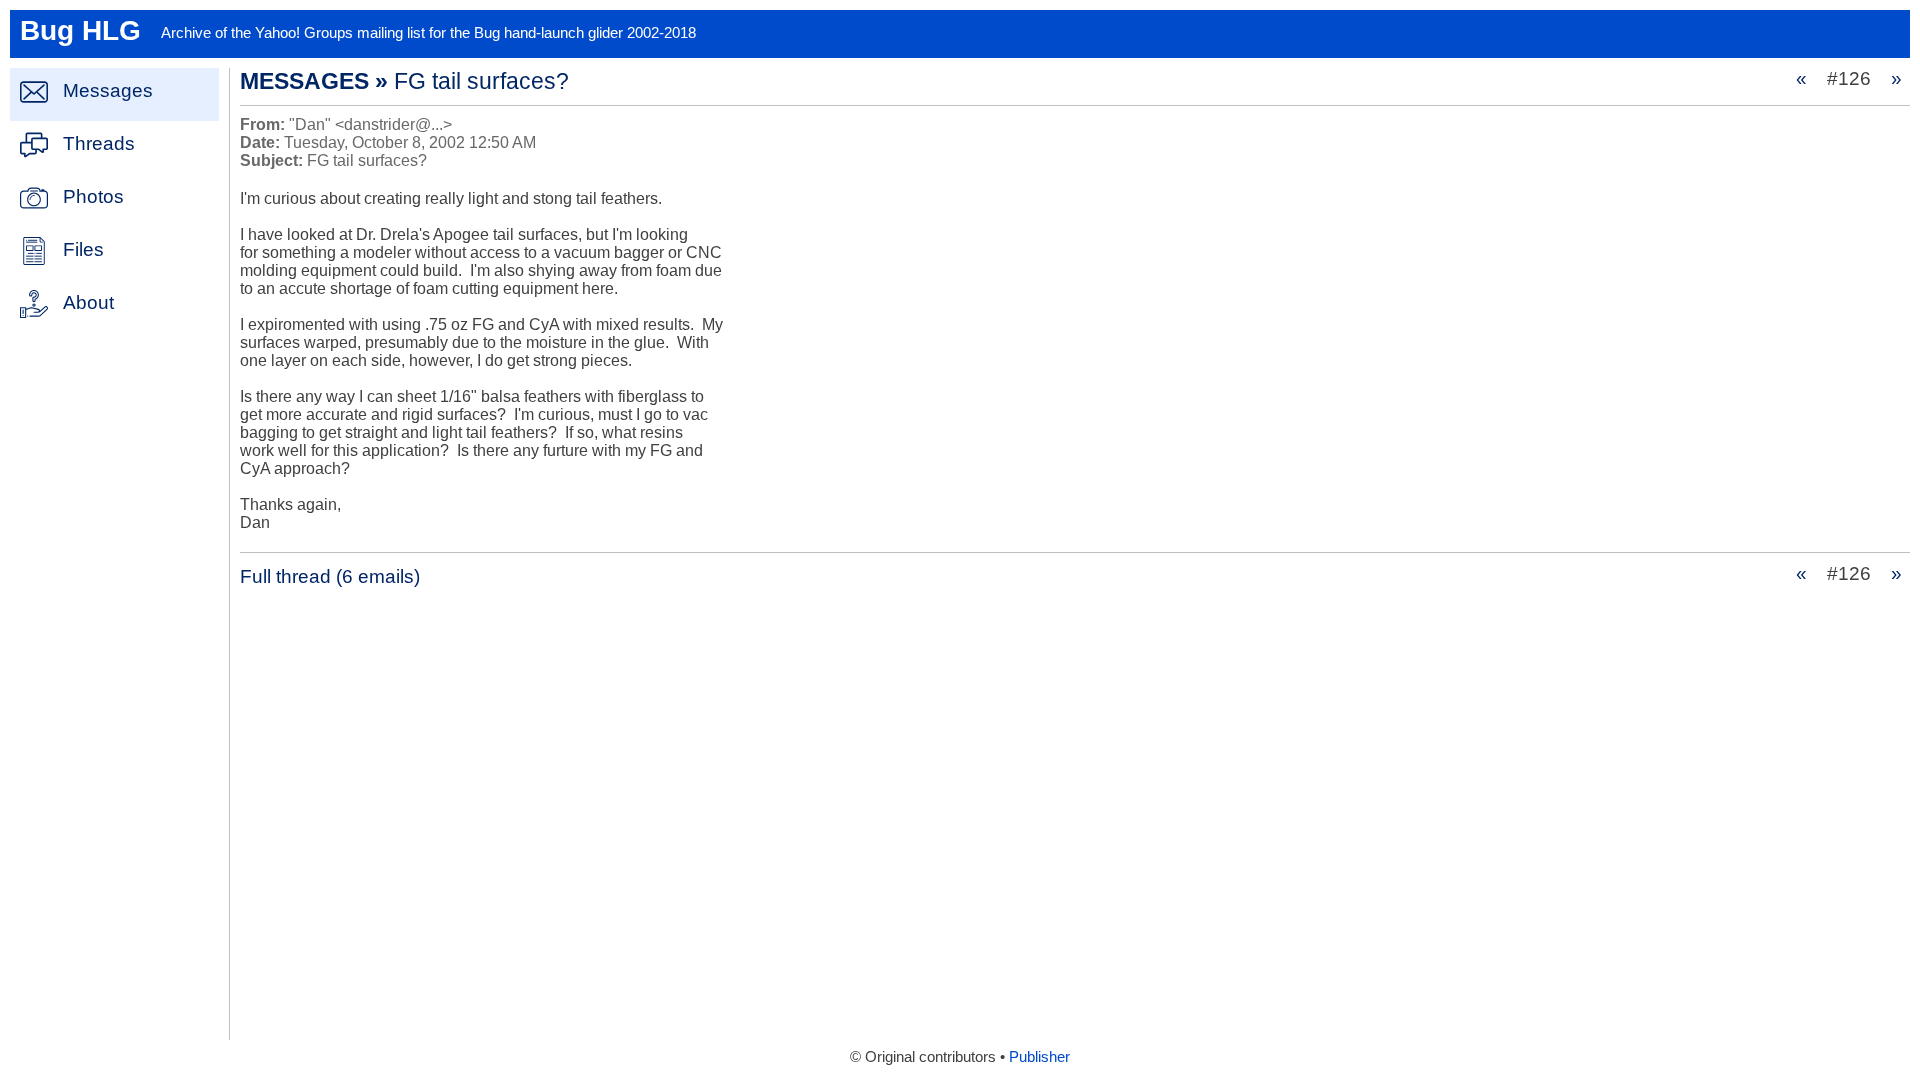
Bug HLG (80, 30)
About (88, 302)
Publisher (1039, 1057)
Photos (93, 196)
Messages (108, 90)
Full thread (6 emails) (330, 576)
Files (83, 249)
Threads (99, 143)
